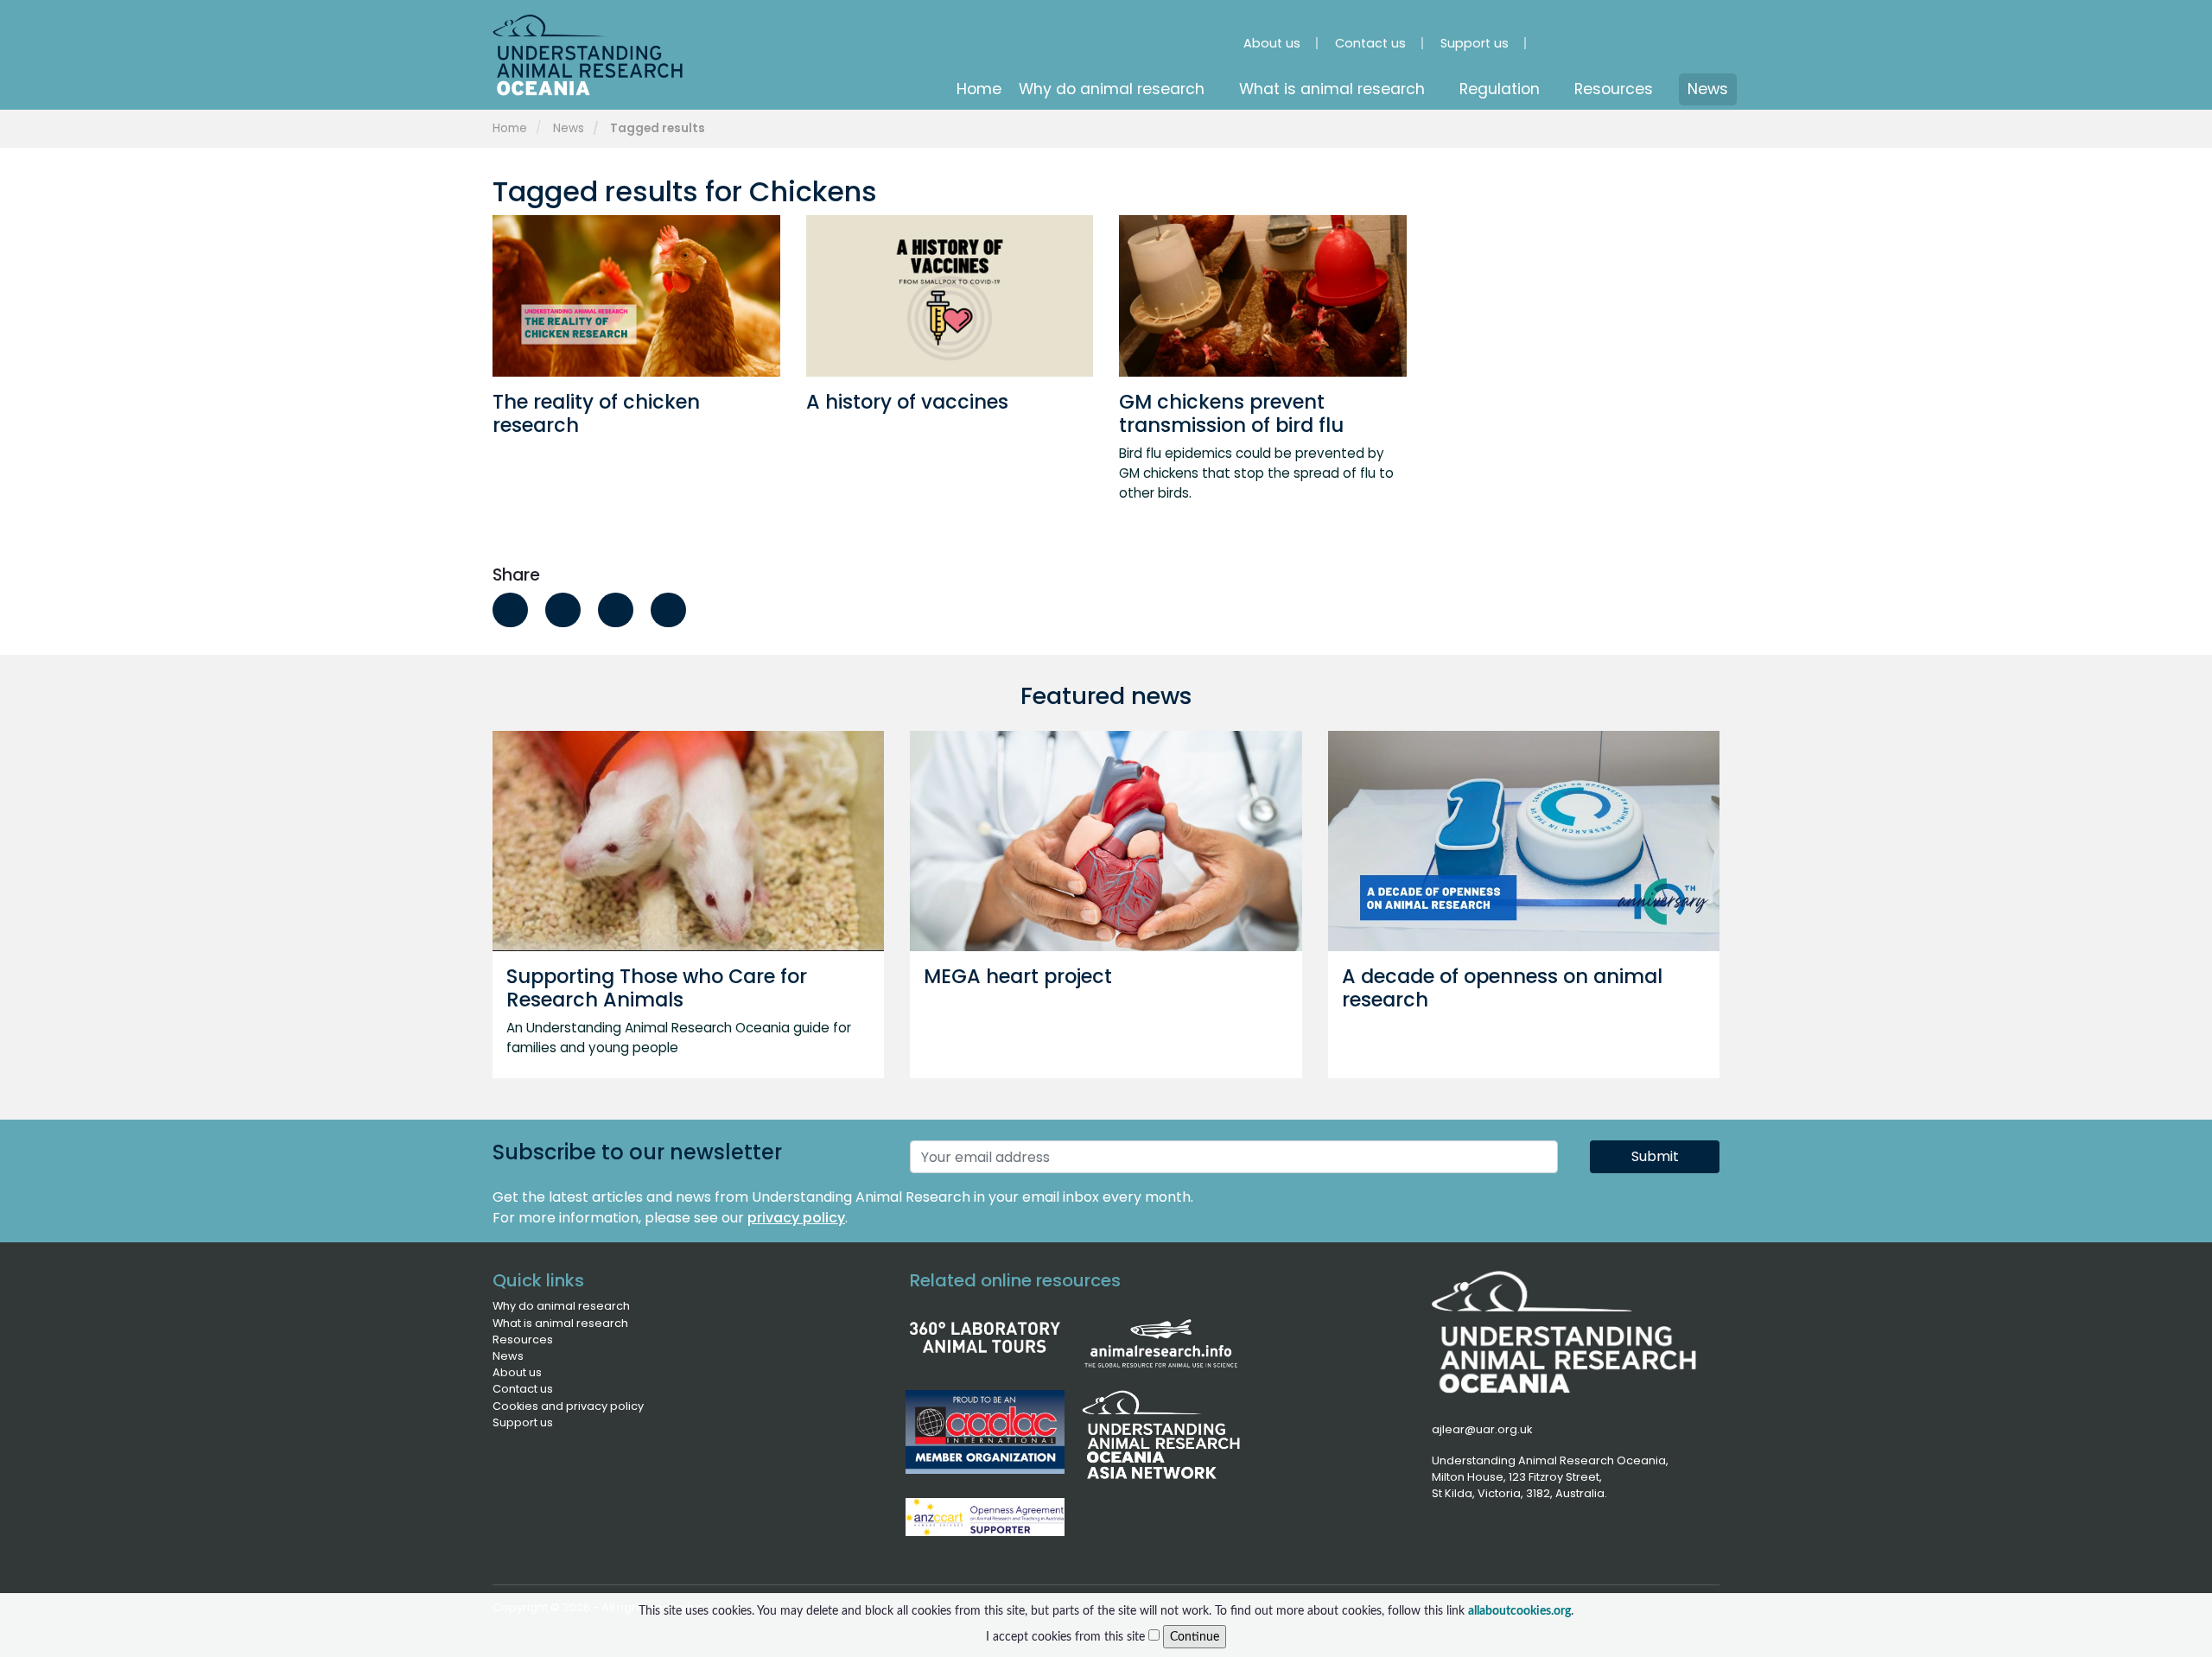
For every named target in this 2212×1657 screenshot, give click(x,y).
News (569, 128)
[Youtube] (1662, 35)
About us (517, 1372)
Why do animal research (561, 1306)
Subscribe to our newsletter (637, 1153)
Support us (523, 1422)
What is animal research (560, 1323)
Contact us (523, 1389)
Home (510, 128)
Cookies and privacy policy (568, 1406)
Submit (1655, 1156)
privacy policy (796, 1218)
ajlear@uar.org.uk (1482, 1429)
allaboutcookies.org (1519, 1611)
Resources (523, 1340)
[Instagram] (1566, 35)
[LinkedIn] (1614, 35)
